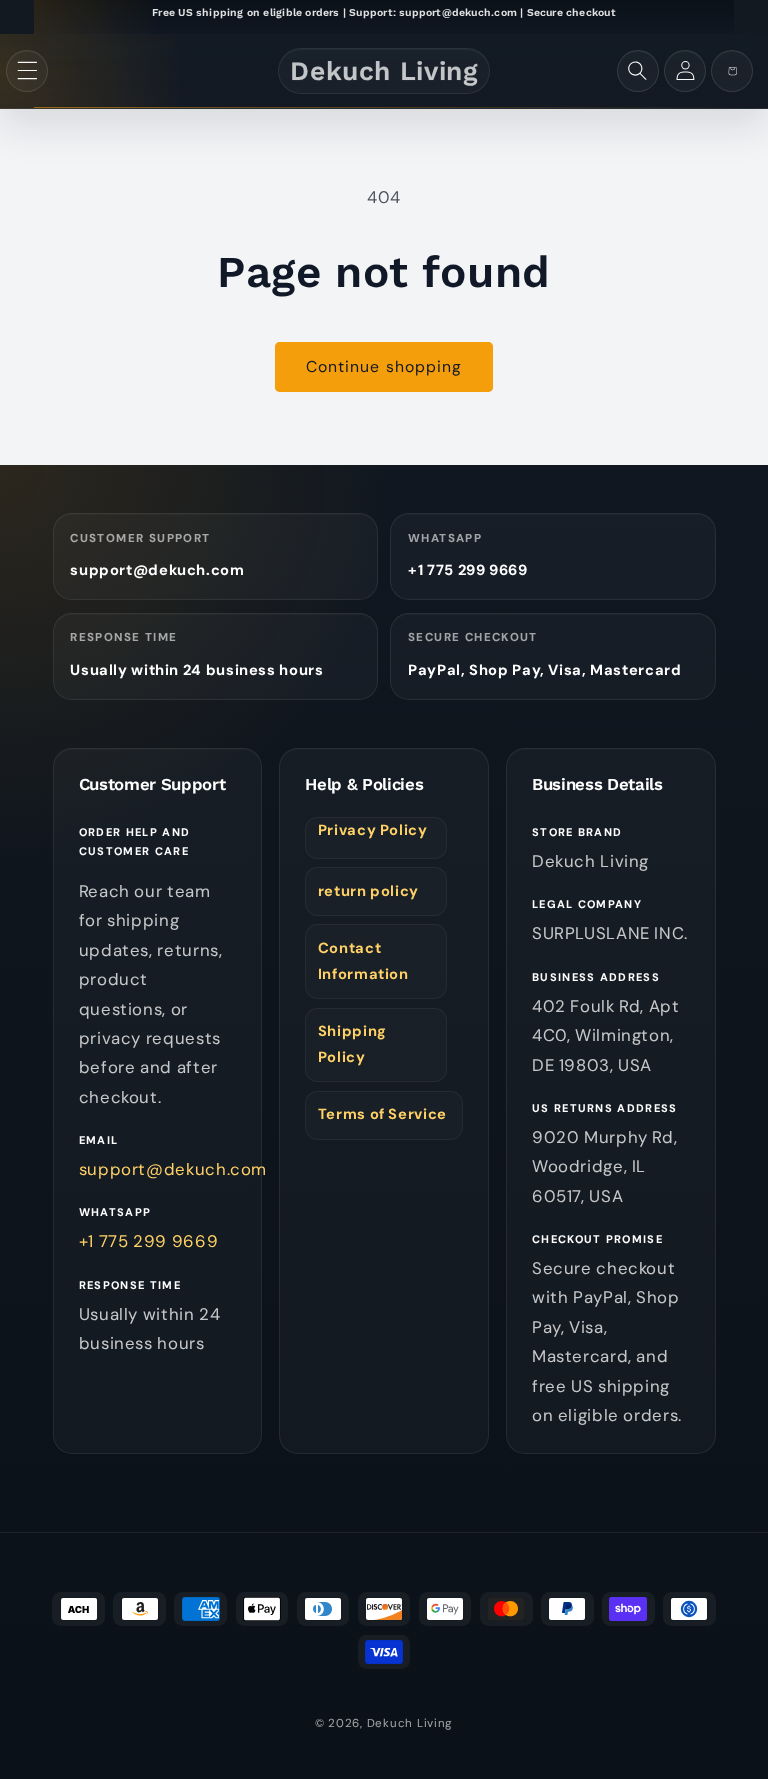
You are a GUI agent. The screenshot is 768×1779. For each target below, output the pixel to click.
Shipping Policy (352, 1044)
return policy (368, 891)
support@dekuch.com (157, 570)
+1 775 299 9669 (467, 570)
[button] (27, 71)
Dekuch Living (410, 1723)
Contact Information (363, 961)
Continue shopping (384, 366)
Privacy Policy (373, 830)
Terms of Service (382, 1114)
